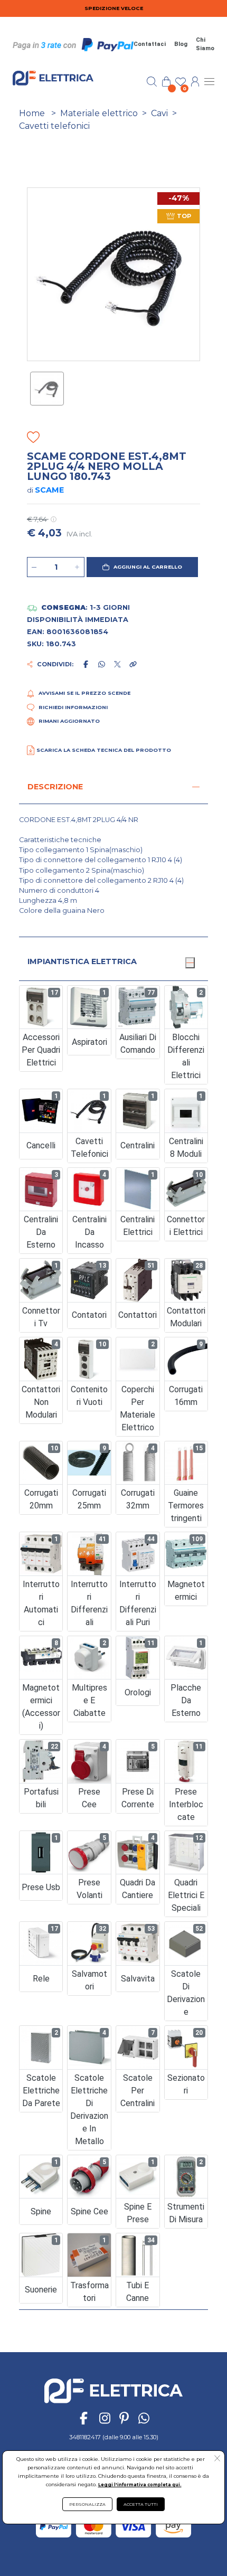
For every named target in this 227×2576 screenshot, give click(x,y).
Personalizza (87, 2504)
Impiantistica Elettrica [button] (82, 961)
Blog (181, 44)
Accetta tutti (141, 2504)
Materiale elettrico (99, 113)
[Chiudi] (190, 963)
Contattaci (150, 44)
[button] (142, 567)
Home (32, 113)
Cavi (159, 113)
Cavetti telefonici (54, 126)
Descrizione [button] (55, 787)
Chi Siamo (205, 44)
